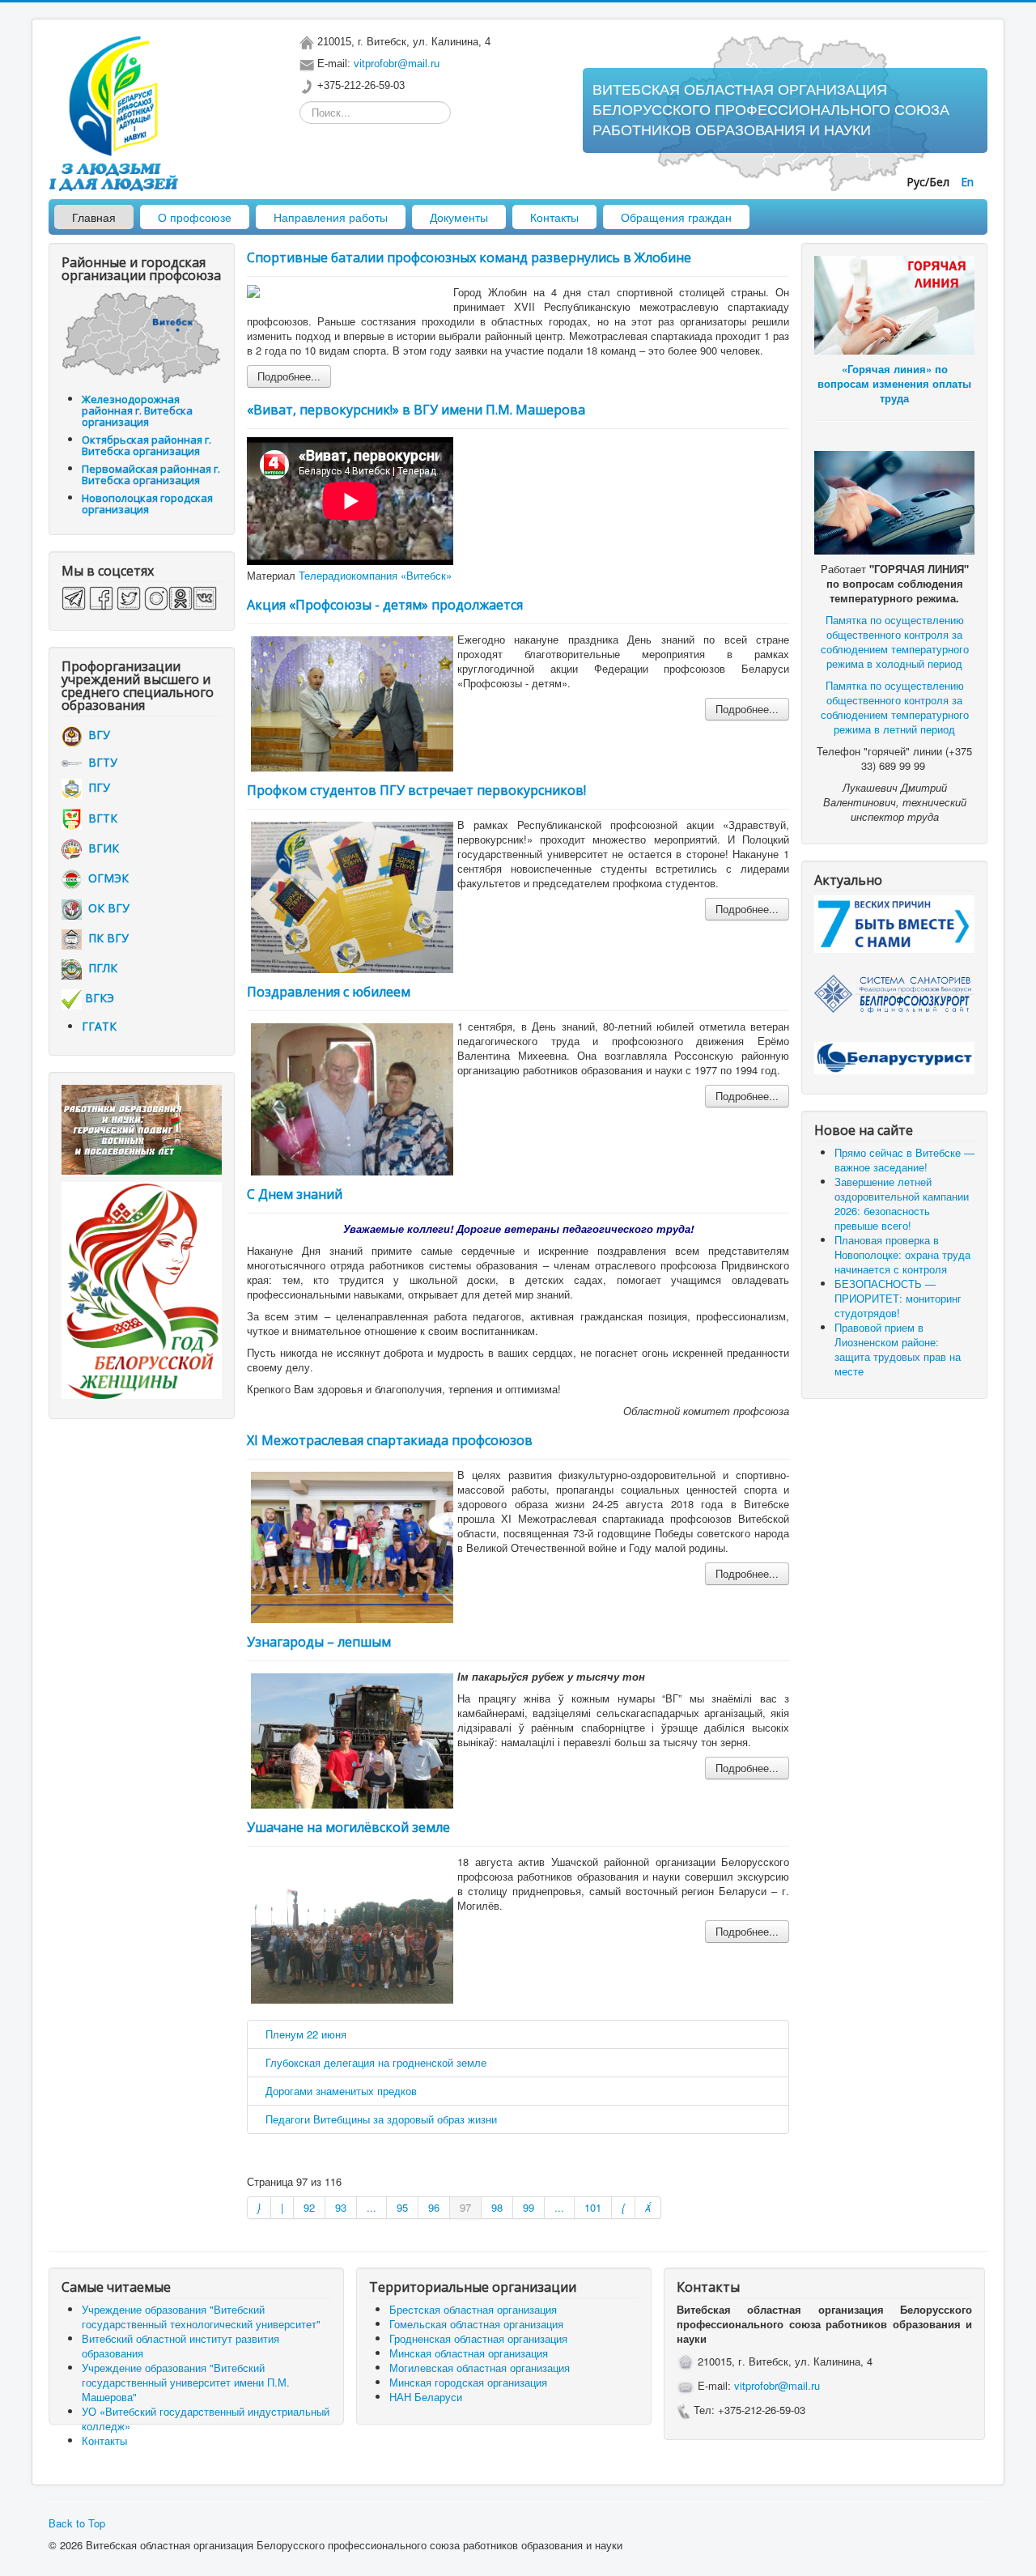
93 (341, 2207)
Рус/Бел (930, 182)
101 (593, 2207)
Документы (459, 217)
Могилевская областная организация (480, 2368)
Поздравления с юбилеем (329, 992)
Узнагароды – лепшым (319, 1642)
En (967, 182)
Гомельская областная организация (476, 2324)
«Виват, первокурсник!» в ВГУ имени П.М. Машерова (416, 410)
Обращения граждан (676, 217)
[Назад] (282, 2208)
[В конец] (648, 2208)
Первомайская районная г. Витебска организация (151, 474)
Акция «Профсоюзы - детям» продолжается (385, 605)
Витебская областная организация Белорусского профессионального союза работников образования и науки (771, 110)
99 (529, 2207)
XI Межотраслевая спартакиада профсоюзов (390, 1440)
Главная (94, 217)
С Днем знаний (295, 1194)
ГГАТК (99, 1026)
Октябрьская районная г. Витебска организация (146, 445)
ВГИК (100, 848)
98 (497, 2207)
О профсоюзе (195, 217)
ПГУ (96, 787)
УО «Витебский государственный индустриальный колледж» (206, 2419)
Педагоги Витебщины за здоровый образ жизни (381, 2119)
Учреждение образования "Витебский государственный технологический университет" (201, 2317)
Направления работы (331, 217)
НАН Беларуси (426, 2397)
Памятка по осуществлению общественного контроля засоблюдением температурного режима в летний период (895, 707)
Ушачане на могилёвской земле (348, 1827)
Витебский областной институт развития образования (180, 2346)
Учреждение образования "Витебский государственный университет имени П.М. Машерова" (186, 2382)
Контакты (554, 217)
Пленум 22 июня (306, 2034)
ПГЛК (100, 968)
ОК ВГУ (106, 908)
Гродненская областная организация (478, 2338)
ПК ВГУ (105, 938)
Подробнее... (289, 376)
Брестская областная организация (473, 2309)
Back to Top (77, 2523)
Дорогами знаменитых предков (341, 2091)
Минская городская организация (468, 2382)
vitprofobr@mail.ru (397, 64)
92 (309, 2207)
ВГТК (100, 818)
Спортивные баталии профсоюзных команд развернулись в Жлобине (469, 257)
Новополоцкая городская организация (147, 504)
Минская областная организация (469, 2353)
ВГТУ (100, 762)
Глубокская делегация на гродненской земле (376, 2062)
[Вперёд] (624, 2208)
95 (402, 2207)
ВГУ (96, 735)
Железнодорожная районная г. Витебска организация (137, 410)
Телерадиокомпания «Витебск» (375, 575)
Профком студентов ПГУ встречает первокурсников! (416, 790)
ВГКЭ (100, 998)
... (372, 2207)
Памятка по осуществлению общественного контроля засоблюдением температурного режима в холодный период (895, 642)
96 (434, 2207)
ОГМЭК (105, 878)
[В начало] (259, 2208)
